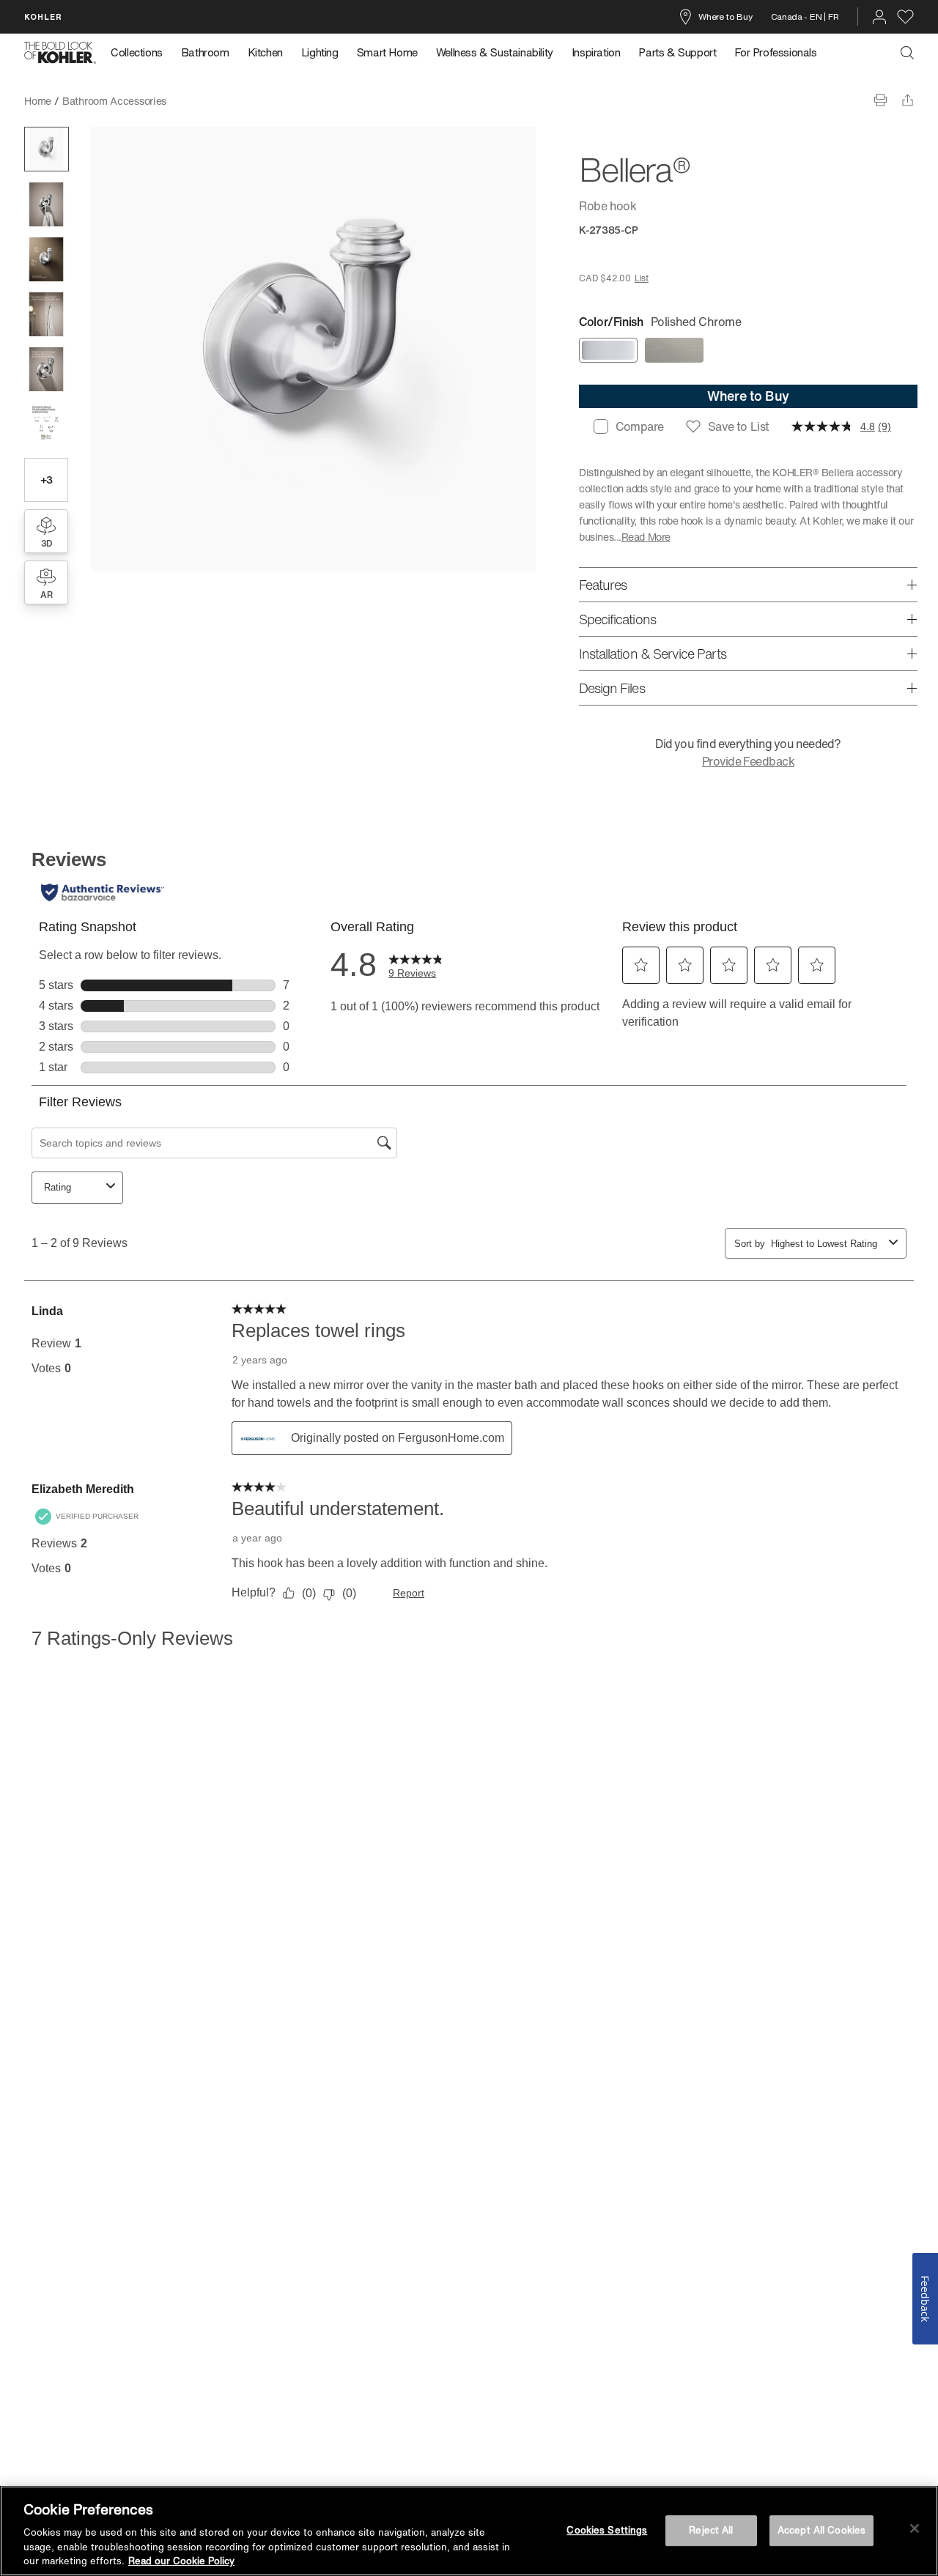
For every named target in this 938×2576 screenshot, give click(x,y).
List (642, 278)
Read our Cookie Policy (181, 2561)
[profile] (879, 17)
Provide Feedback (748, 761)
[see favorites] (905, 17)
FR (833, 16)
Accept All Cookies (821, 2530)
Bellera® (197, 101)
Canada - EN (797, 16)
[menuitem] (141, 53)
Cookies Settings (607, 2530)
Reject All (711, 2530)
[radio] (608, 350)
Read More (646, 537)
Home (38, 101)
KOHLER (43, 16)
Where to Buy (725, 16)
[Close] (915, 2528)
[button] (47, 149)
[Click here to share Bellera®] (908, 100)
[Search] (907, 53)
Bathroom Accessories (114, 101)
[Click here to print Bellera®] (880, 100)
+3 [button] (47, 480)
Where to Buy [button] (748, 396)
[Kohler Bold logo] (60, 53)
